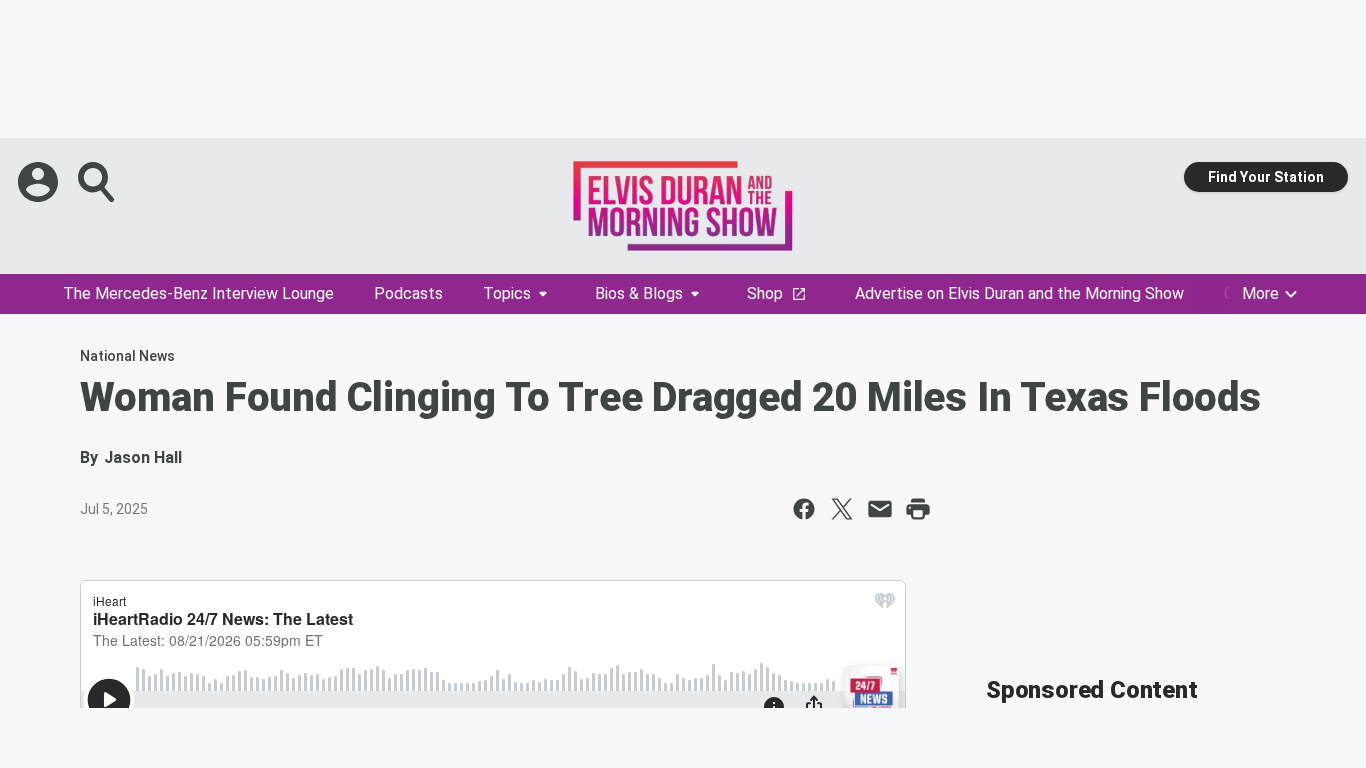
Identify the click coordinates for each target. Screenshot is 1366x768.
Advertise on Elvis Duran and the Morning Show (1019, 293)
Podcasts (408, 293)
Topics (507, 293)
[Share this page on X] (842, 509)
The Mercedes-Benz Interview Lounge (198, 293)
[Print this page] (918, 509)
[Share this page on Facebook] (804, 509)
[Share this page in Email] (880, 509)
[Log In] (40, 182)
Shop (765, 293)
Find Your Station (1266, 177)
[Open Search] (98, 182)
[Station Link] (683, 206)
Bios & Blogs (639, 293)
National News (127, 356)
